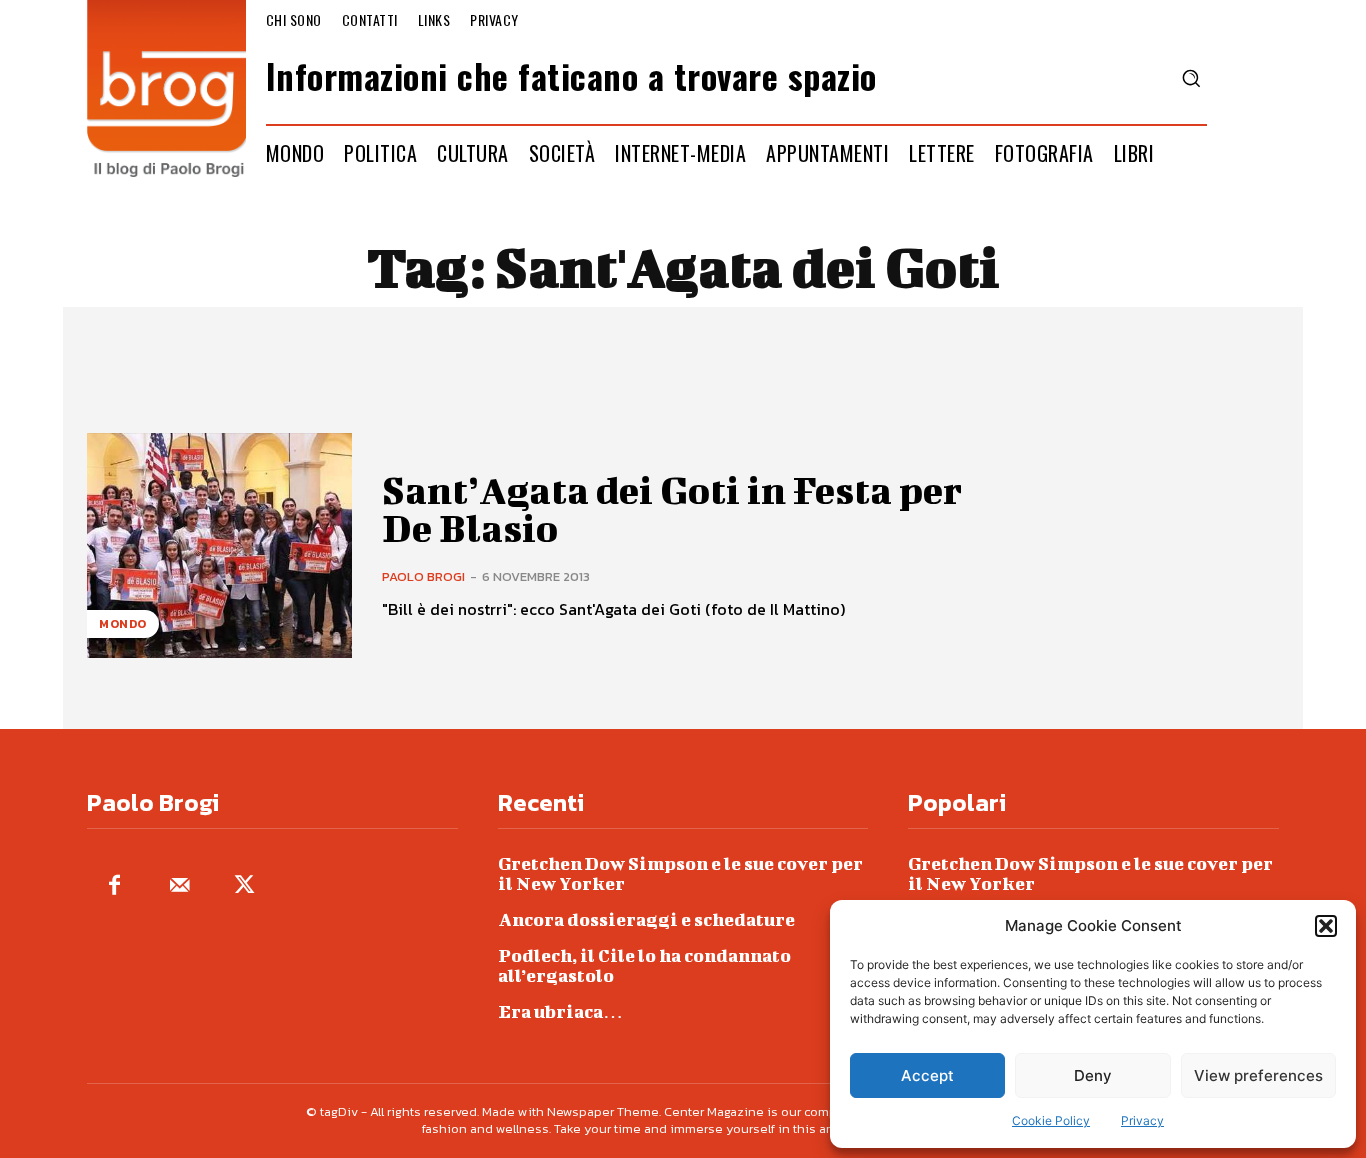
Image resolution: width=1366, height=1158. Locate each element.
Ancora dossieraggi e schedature (646, 919)
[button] (1326, 926)
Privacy (1142, 1120)
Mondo (123, 624)
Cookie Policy (1051, 1120)
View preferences (1258, 1075)
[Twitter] (244, 886)
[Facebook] (114, 886)
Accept (927, 1075)
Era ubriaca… (560, 1011)
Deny (1093, 1075)
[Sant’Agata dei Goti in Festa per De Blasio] (219, 545)
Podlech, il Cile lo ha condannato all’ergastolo (644, 965)
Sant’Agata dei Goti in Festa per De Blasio (672, 509)
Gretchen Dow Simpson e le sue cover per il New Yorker (680, 873)
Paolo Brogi (423, 576)
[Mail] (179, 886)
